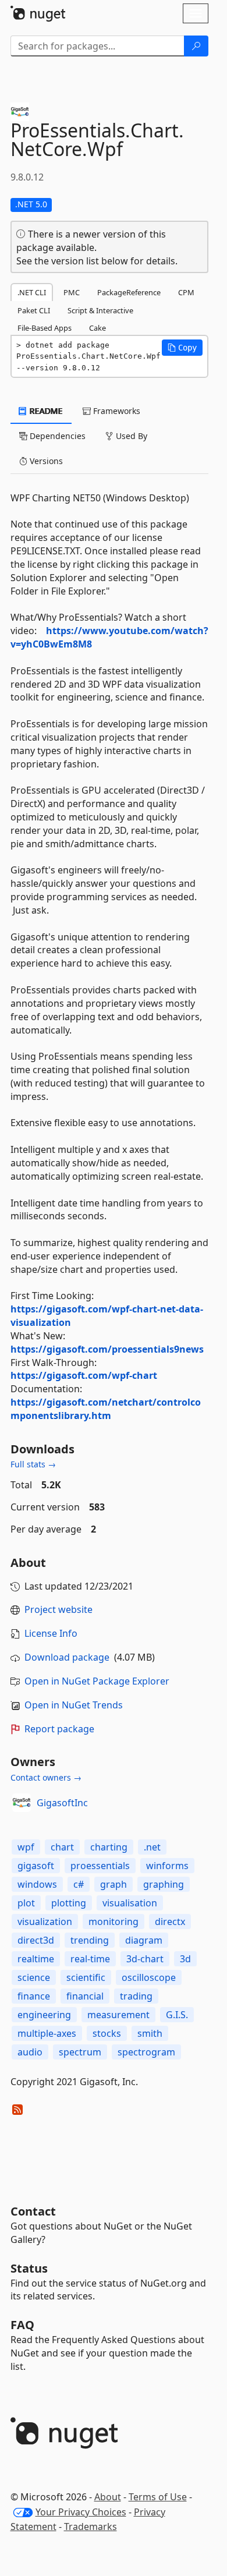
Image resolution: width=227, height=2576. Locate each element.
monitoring (114, 1922)
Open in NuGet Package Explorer (97, 1681)
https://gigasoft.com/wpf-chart (84, 1375)
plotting (69, 1903)
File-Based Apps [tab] (45, 328)
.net (152, 1847)
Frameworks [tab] (116, 411)
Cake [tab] (97, 328)
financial (85, 1996)
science (34, 1977)
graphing (164, 1884)
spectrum (80, 2052)
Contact (33, 2211)
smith (150, 2033)
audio (30, 2052)
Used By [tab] (130, 436)
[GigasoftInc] (22, 1803)
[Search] (196, 46)
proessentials (100, 1866)
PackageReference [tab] (129, 292)
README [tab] (45, 411)
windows (37, 1884)
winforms (167, 1866)
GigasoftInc (62, 1803)
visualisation (130, 1903)
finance (34, 1996)
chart (62, 1847)
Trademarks (91, 2527)
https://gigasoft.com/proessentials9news (107, 1349)
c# (79, 1884)
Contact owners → (46, 1777)
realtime (36, 1959)
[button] (182, 348)
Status (29, 2268)
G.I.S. (177, 2015)
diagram (144, 1940)
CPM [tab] (186, 292)
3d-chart (145, 1959)
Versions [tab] (45, 461)
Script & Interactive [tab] (100, 310)
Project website (58, 1609)
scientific (86, 1977)
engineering (44, 2015)
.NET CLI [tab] (32, 292)
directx (170, 1922)
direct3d (36, 1940)
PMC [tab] (72, 292)
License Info (51, 1633)
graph (114, 1884)
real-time (90, 1959)
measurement (118, 2015)
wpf (26, 1847)
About (108, 2497)
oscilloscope (149, 1977)
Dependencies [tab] (56, 436)
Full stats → (33, 1464)
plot (26, 1903)
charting (109, 1847)
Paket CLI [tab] (34, 310)
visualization (45, 1922)
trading (136, 1996)
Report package (59, 1729)
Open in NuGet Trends (74, 1705)
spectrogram (146, 2052)
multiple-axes (47, 2033)
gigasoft (36, 1866)
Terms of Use (158, 2497)
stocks (107, 2033)
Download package (67, 1657)
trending (90, 1940)
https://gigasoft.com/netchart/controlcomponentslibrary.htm (106, 1409)
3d (185, 1959)
